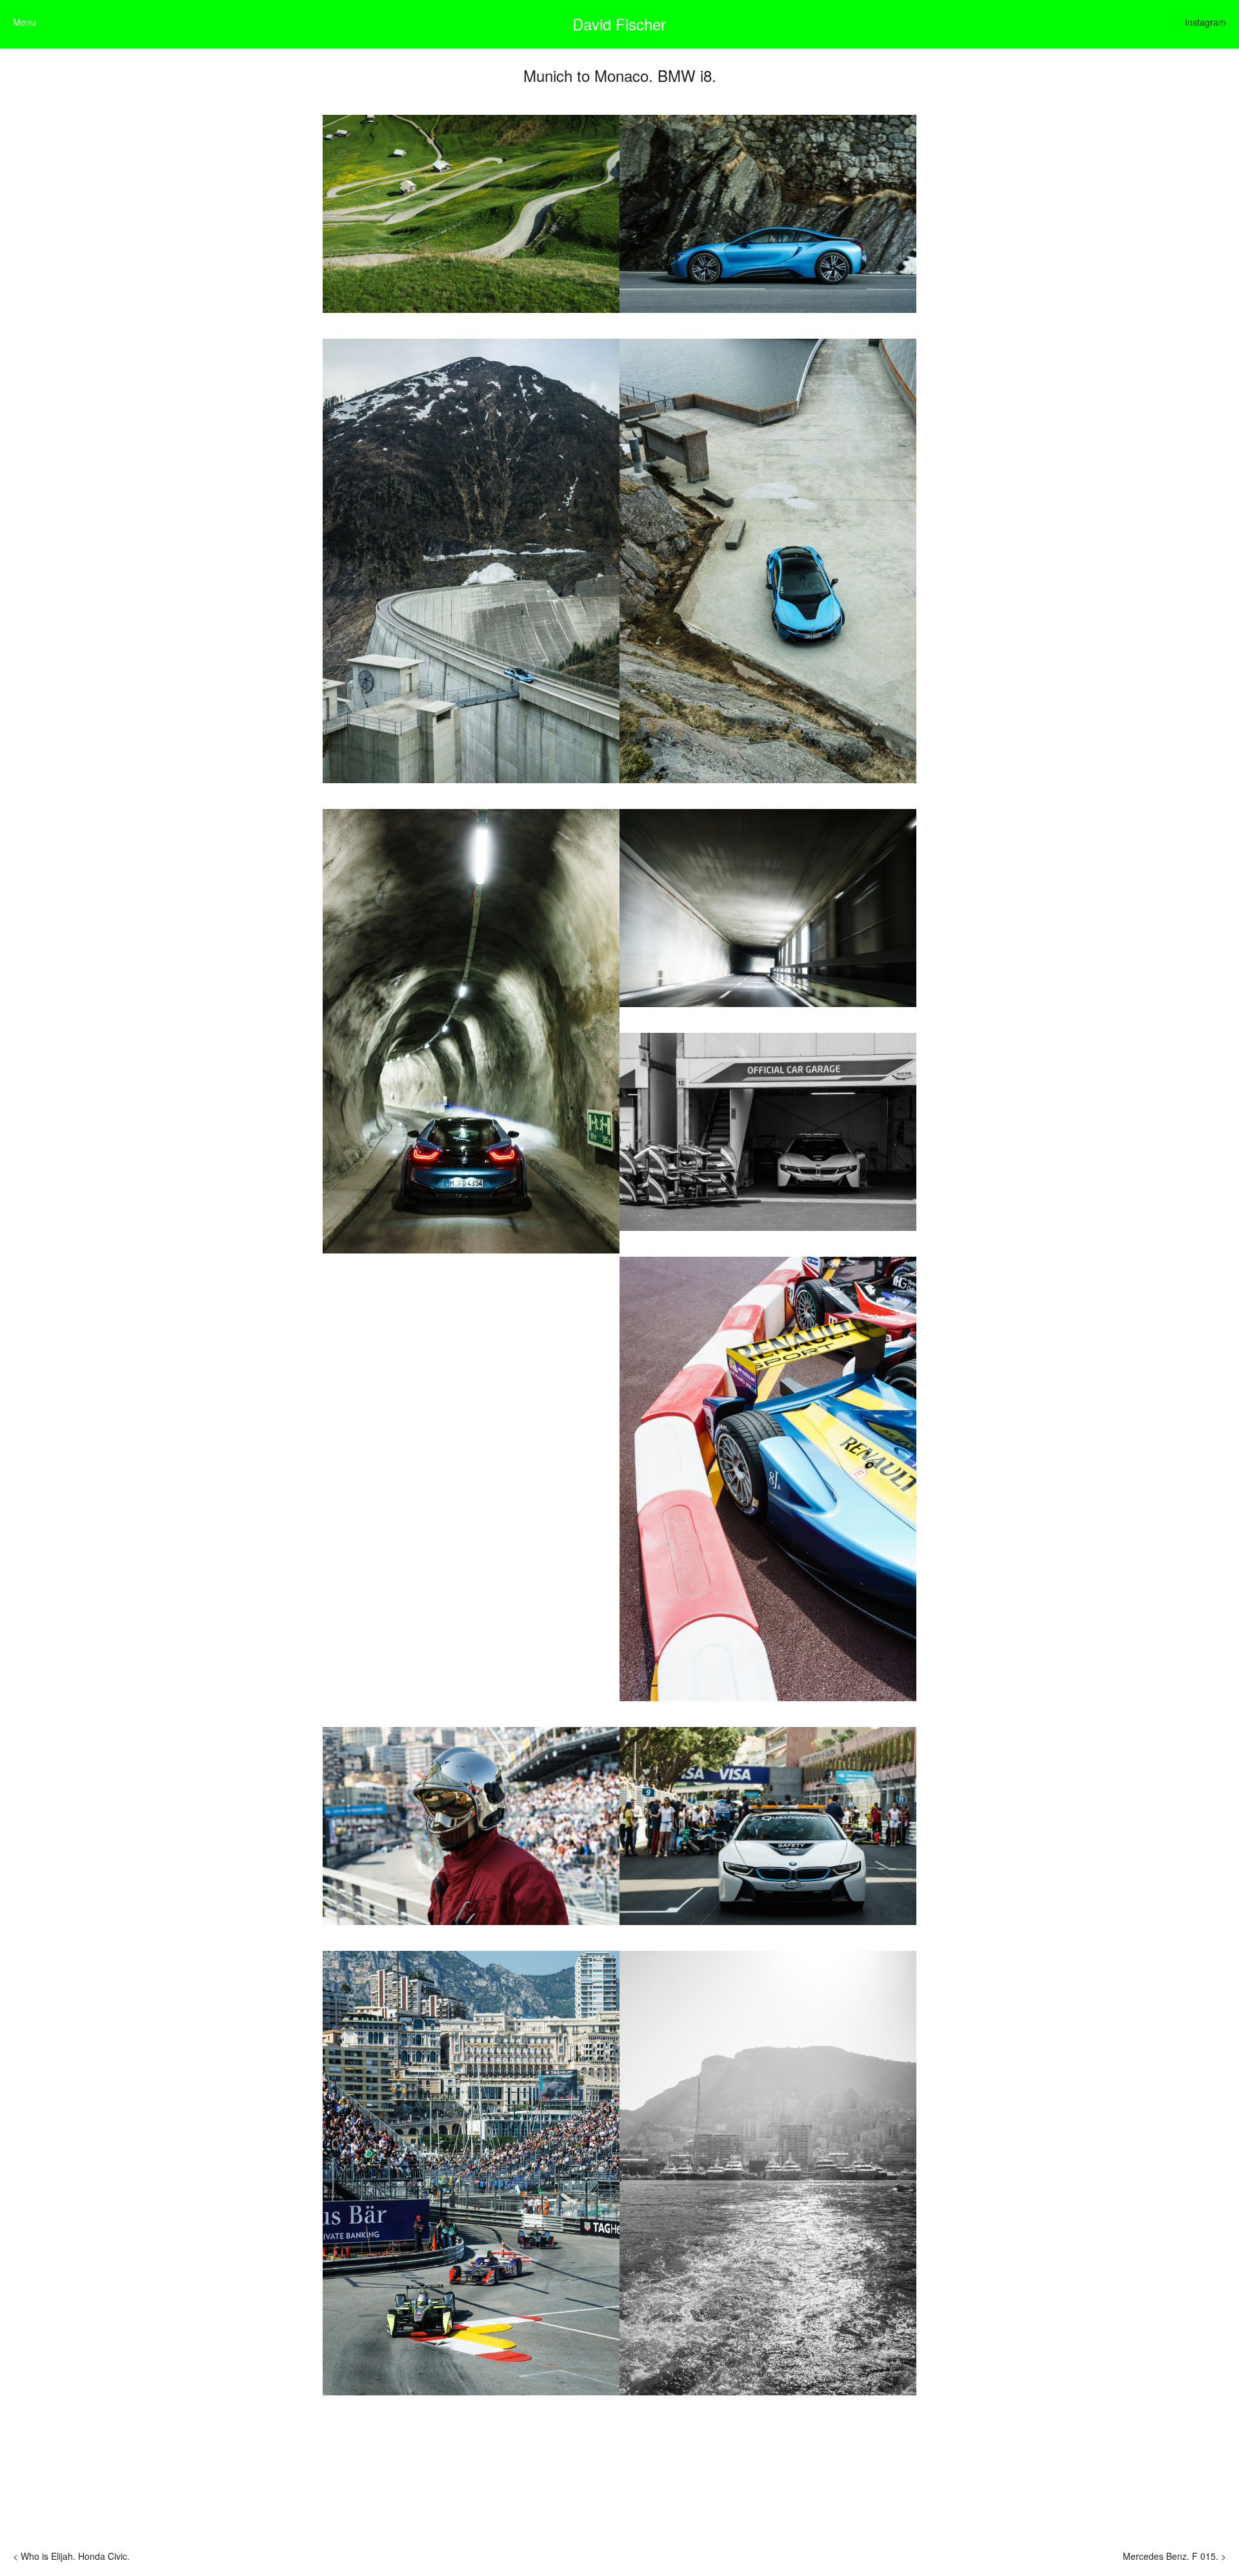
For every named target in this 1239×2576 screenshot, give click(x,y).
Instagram (1205, 22)
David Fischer (619, 24)
